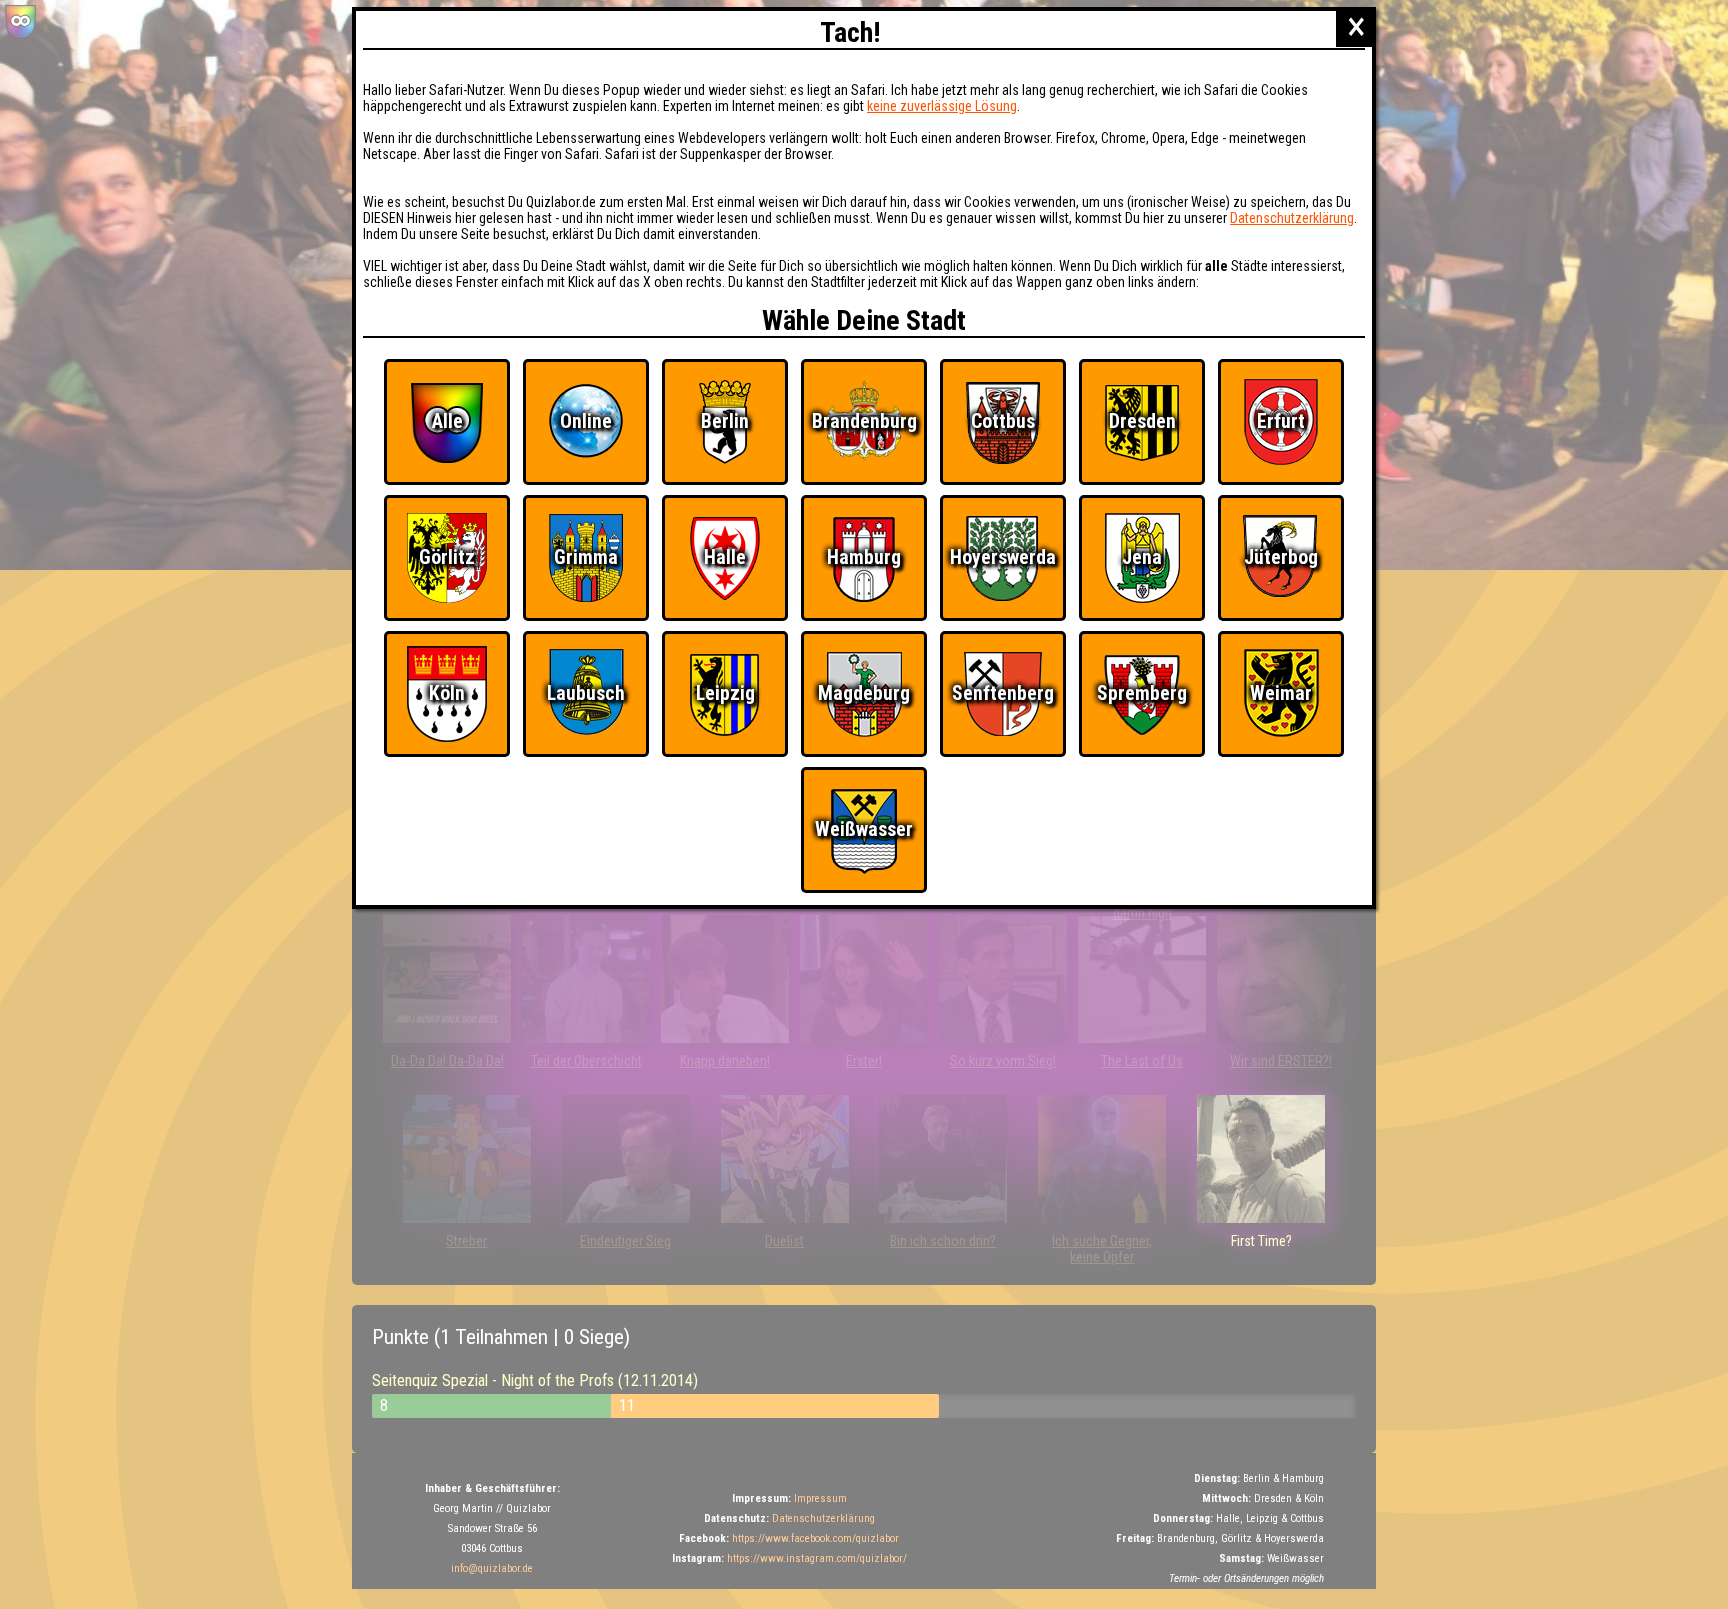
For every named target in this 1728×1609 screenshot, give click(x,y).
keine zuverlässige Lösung (942, 106)
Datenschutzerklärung (1292, 218)
